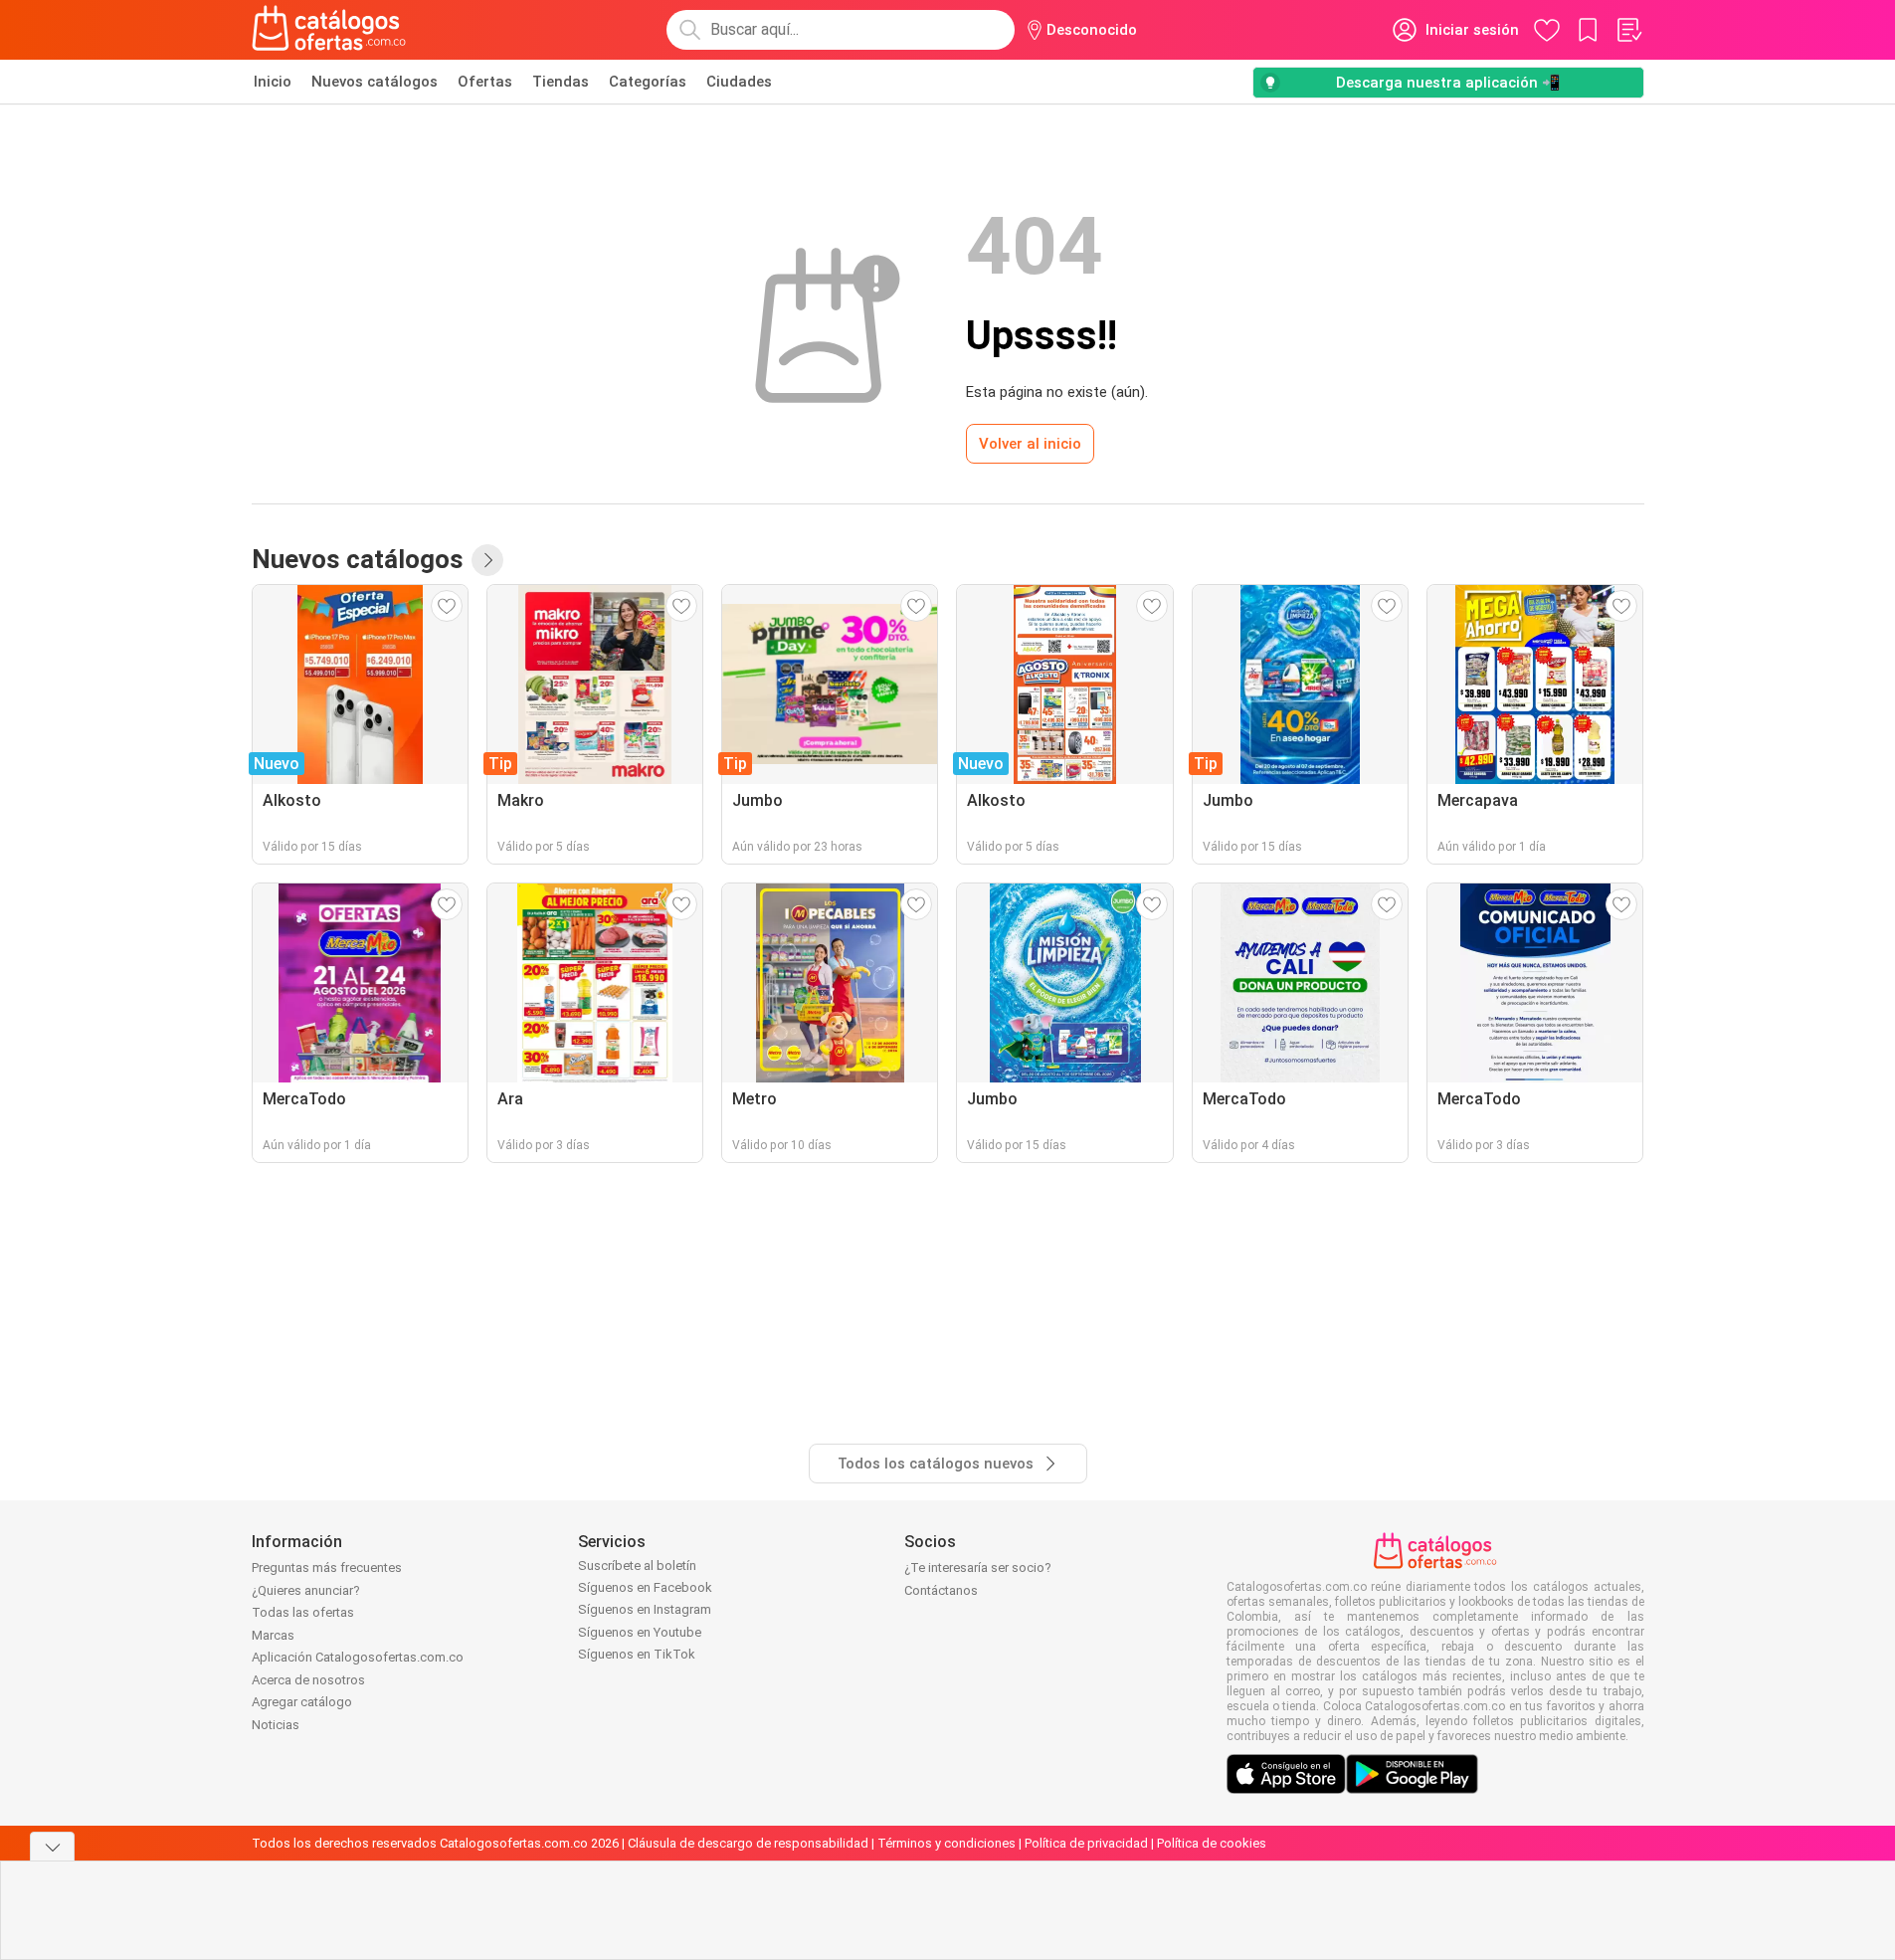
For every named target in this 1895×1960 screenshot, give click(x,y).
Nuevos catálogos (375, 82)
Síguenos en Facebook (645, 1587)
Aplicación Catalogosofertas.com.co (358, 1657)
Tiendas (561, 82)
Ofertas (485, 82)
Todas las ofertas (303, 1612)
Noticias (276, 1725)
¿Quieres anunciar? (306, 1590)
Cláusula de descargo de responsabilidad (748, 1843)
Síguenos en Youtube (640, 1632)
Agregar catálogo (302, 1702)
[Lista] (1628, 30)
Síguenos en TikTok (637, 1654)
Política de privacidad (1086, 1843)
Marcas (273, 1635)
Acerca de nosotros (308, 1680)
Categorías (648, 82)
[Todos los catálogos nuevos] (487, 560)
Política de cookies (1212, 1843)
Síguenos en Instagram (645, 1609)
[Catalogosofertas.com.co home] (329, 30)
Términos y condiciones (947, 1843)
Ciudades (739, 82)
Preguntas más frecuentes (327, 1568)
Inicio (273, 82)
